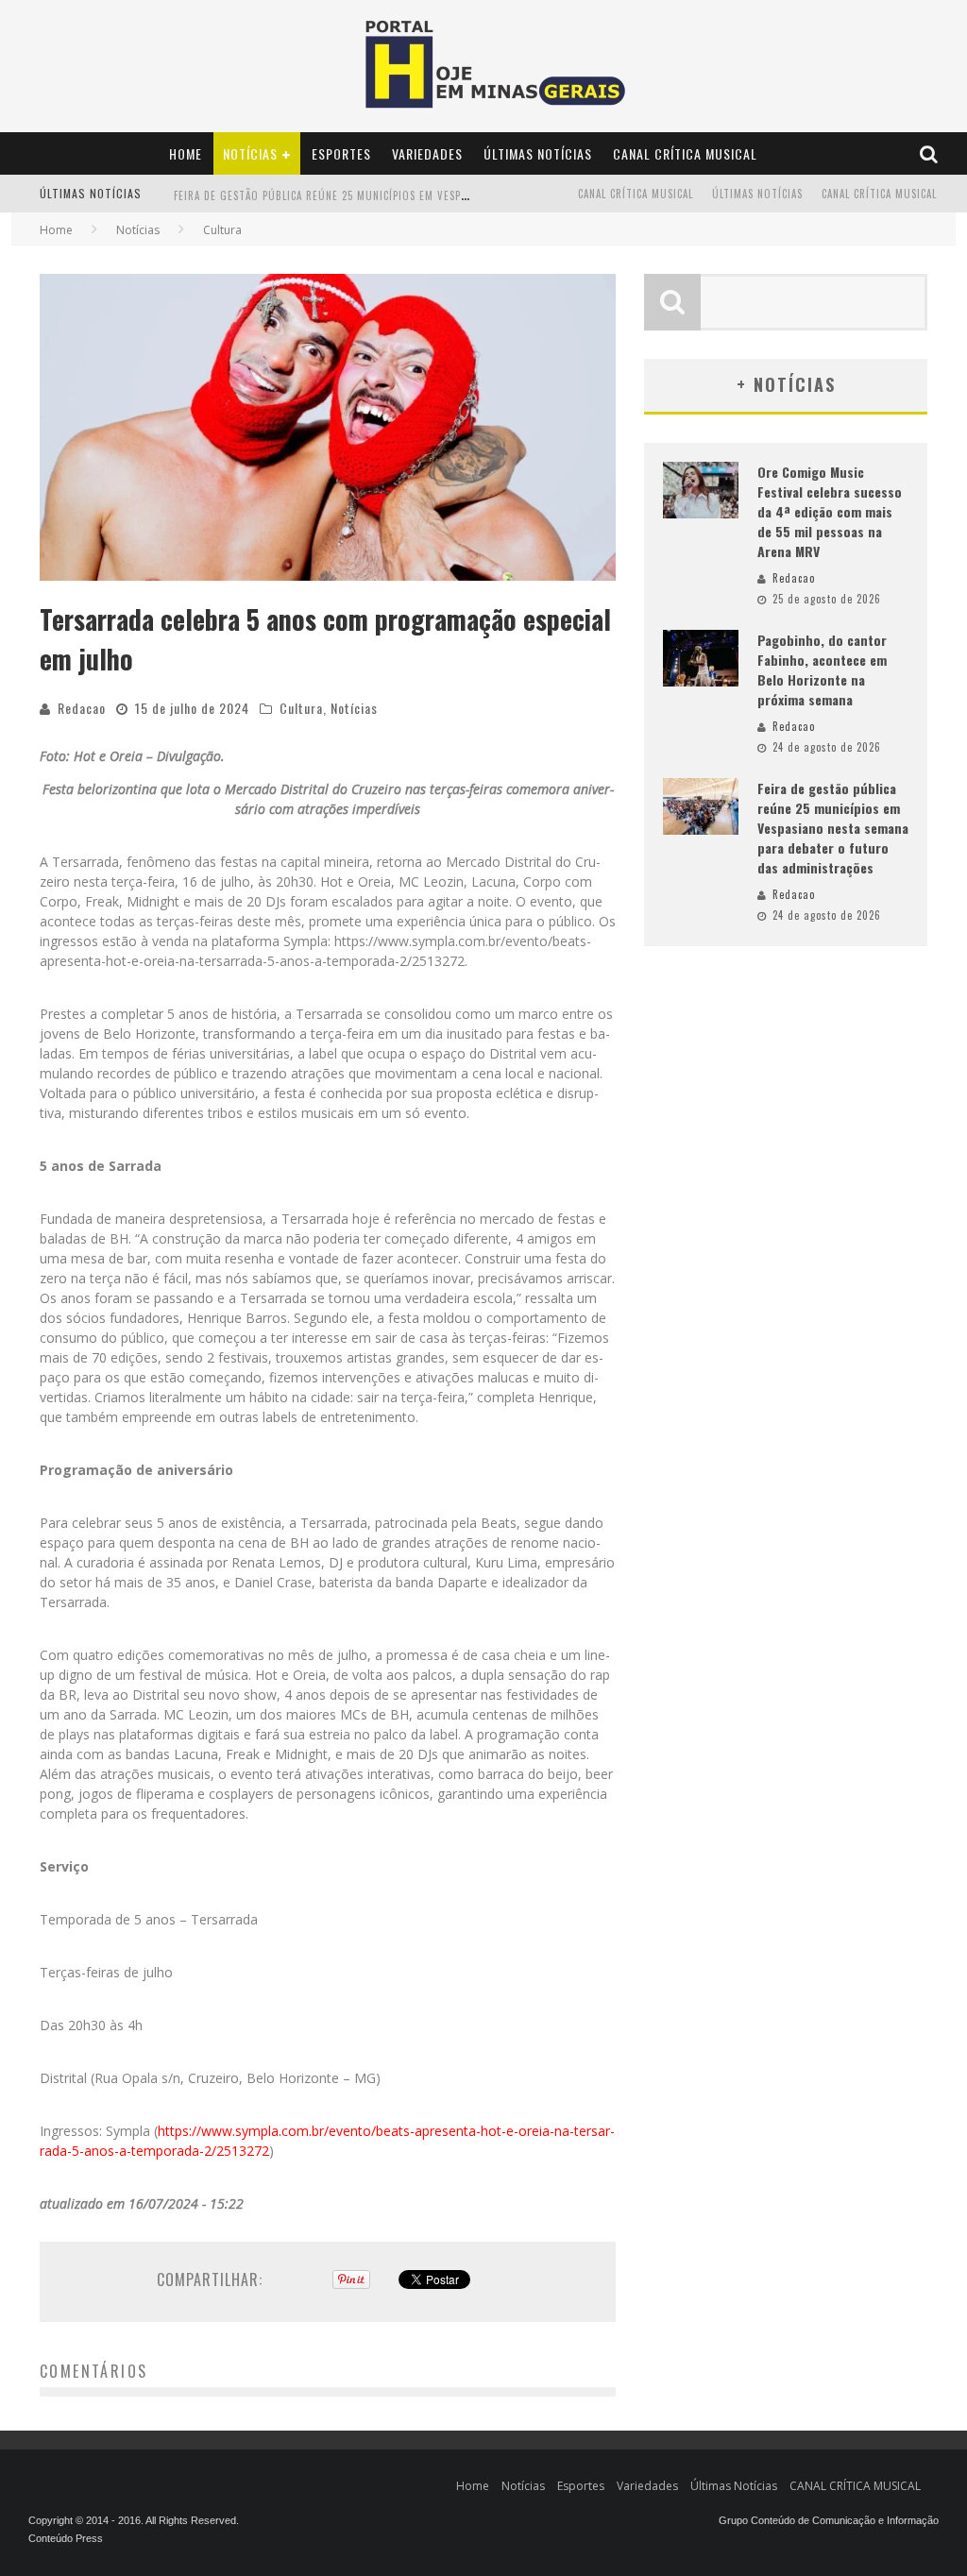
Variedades (427, 153)
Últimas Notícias (538, 153)
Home (186, 153)
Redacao (82, 708)
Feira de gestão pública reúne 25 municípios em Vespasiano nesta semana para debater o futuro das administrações (833, 828)
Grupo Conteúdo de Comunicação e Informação (829, 2520)
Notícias (250, 153)
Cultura (301, 708)
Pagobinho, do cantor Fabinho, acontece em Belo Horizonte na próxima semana (822, 669)
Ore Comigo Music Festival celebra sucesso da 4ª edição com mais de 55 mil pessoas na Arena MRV (830, 511)
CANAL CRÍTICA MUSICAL (685, 153)
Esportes (341, 153)
